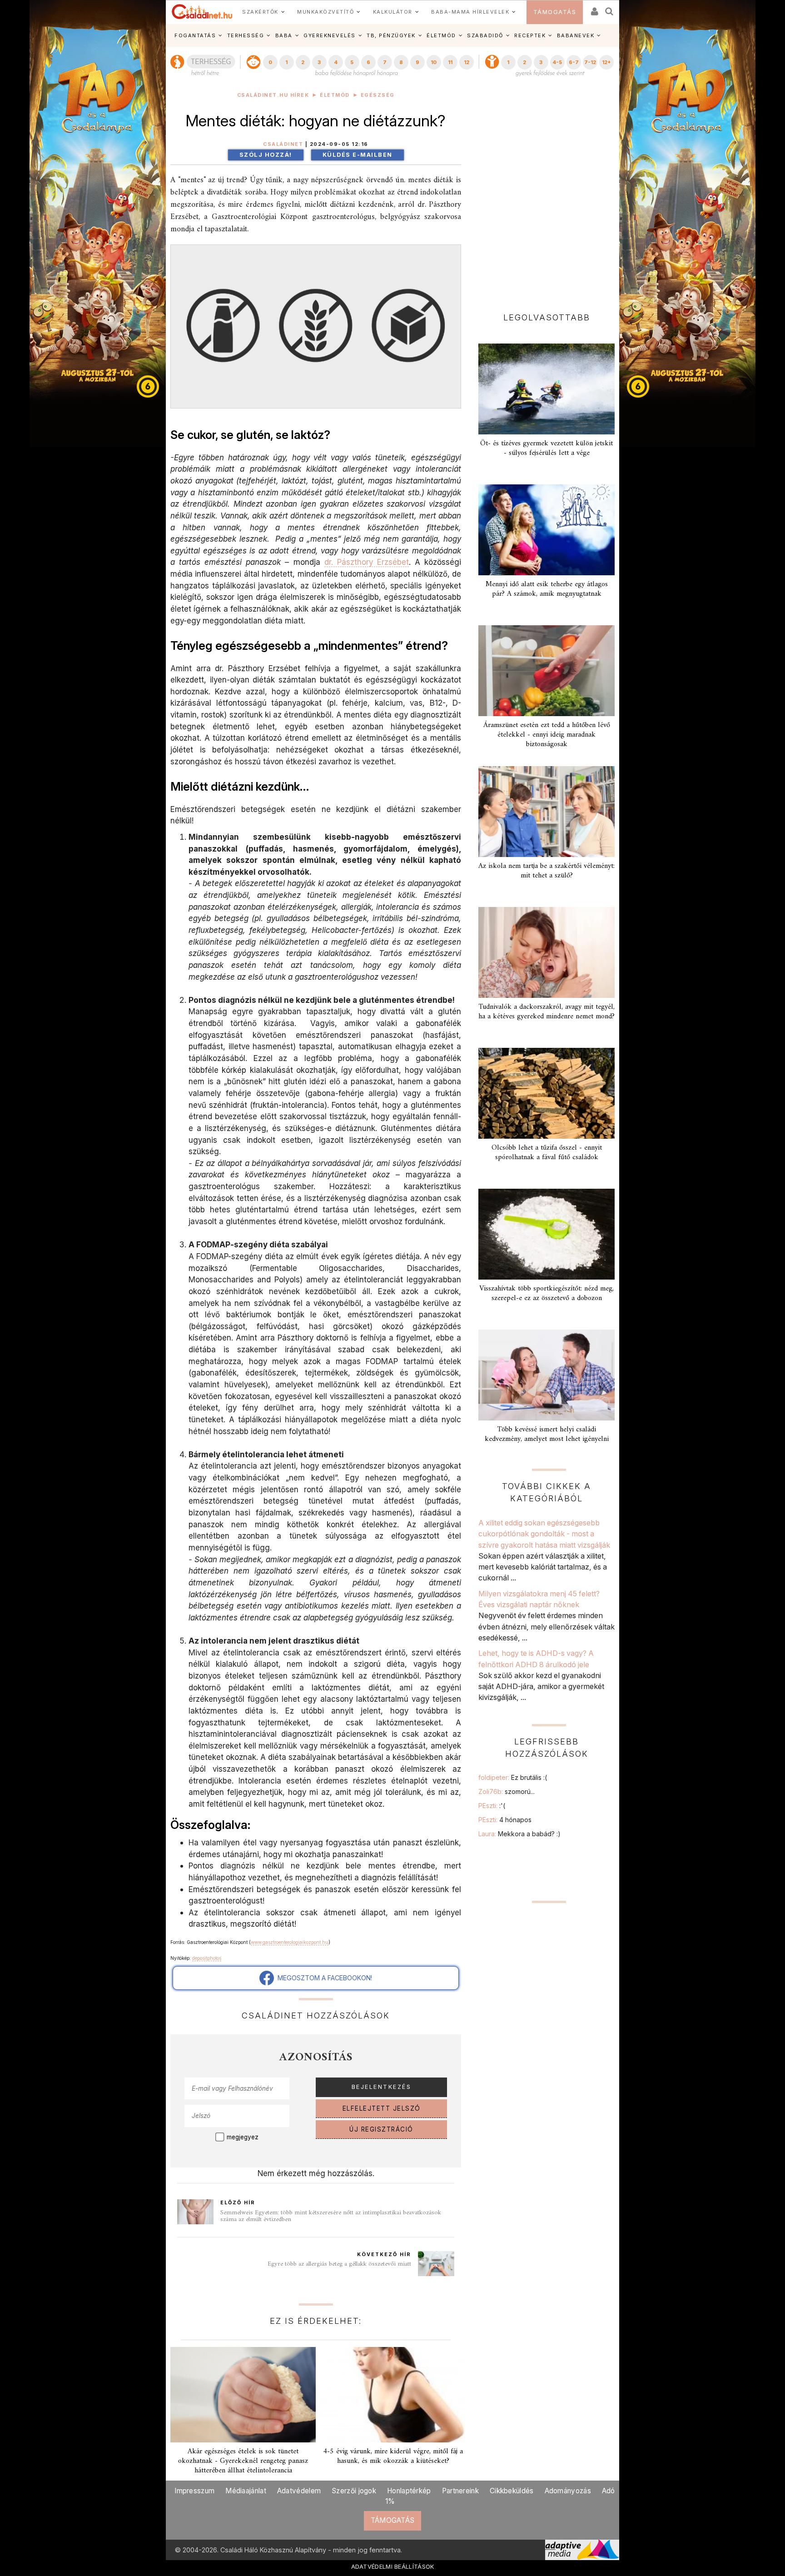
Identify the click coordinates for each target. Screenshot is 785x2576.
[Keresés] (610, 8)
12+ (606, 62)
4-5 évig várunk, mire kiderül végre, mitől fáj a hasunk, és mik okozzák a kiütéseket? (393, 2456)
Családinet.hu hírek (273, 95)
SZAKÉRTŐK (260, 12)
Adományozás (568, 2491)
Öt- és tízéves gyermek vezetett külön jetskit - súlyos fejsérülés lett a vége (547, 448)
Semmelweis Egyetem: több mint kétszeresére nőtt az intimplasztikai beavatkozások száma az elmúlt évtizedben (331, 2216)
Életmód (335, 95)
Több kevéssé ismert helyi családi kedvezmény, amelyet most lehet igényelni (547, 1434)
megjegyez (243, 2137)
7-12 (590, 62)
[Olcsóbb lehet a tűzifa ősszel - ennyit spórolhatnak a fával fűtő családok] (547, 1093)
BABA (284, 35)
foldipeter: (513, 1777)
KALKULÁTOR (393, 12)
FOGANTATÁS (195, 35)
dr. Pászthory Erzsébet (367, 562)
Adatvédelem (299, 2491)
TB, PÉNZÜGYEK (391, 35)
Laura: (519, 1834)
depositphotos (207, 1958)
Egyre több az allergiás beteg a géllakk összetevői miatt (339, 2264)
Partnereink (460, 2491)
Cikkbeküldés (512, 2491)
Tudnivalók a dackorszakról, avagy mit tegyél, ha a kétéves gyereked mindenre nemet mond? (547, 1012)
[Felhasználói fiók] (594, 8)
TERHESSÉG (246, 35)
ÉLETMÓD (441, 35)
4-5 (557, 62)
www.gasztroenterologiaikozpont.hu (290, 1942)
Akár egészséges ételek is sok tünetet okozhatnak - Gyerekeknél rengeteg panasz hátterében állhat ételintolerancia (243, 2461)
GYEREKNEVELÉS (330, 35)
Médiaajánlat (246, 2491)
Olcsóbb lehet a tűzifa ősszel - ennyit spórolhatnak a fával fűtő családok (547, 1153)
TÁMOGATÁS (555, 12)
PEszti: (492, 1806)
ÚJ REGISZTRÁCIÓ (381, 2129)
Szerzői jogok (354, 2491)
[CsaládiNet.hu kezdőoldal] (202, 12)
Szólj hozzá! (266, 155)
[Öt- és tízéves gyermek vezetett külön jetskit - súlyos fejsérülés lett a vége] (547, 389)
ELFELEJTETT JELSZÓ (382, 2108)
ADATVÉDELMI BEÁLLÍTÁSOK (393, 2566)
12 (467, 62)
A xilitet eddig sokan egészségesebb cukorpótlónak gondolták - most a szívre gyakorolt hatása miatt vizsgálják (544, 1534)
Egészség (378, 95)
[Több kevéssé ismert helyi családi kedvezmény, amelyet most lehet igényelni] (547, 1375)
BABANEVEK (576, 35)
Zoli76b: (507, 1791)
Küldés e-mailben (358, 155)
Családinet (283, 144)
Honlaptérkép (409, 2491)
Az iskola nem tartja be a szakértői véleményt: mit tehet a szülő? (547, 871)
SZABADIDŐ (485, 35)
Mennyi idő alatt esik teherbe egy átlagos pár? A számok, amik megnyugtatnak (547, 589)
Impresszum (194, 2491)
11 (450, 62)
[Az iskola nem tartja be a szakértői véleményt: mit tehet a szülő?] (547, 812)
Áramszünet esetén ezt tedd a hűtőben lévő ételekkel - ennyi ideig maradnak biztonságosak (547, 735)
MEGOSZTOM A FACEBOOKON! (323, 1978)
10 (434, 62)
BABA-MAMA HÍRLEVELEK (470, 12)
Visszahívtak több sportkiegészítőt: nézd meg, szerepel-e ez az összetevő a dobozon (547, 1293)
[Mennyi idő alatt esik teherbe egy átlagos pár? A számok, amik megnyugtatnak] (547, 530)
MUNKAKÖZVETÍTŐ (325, 12)
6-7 (574, 62)
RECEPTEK (530, 35)
